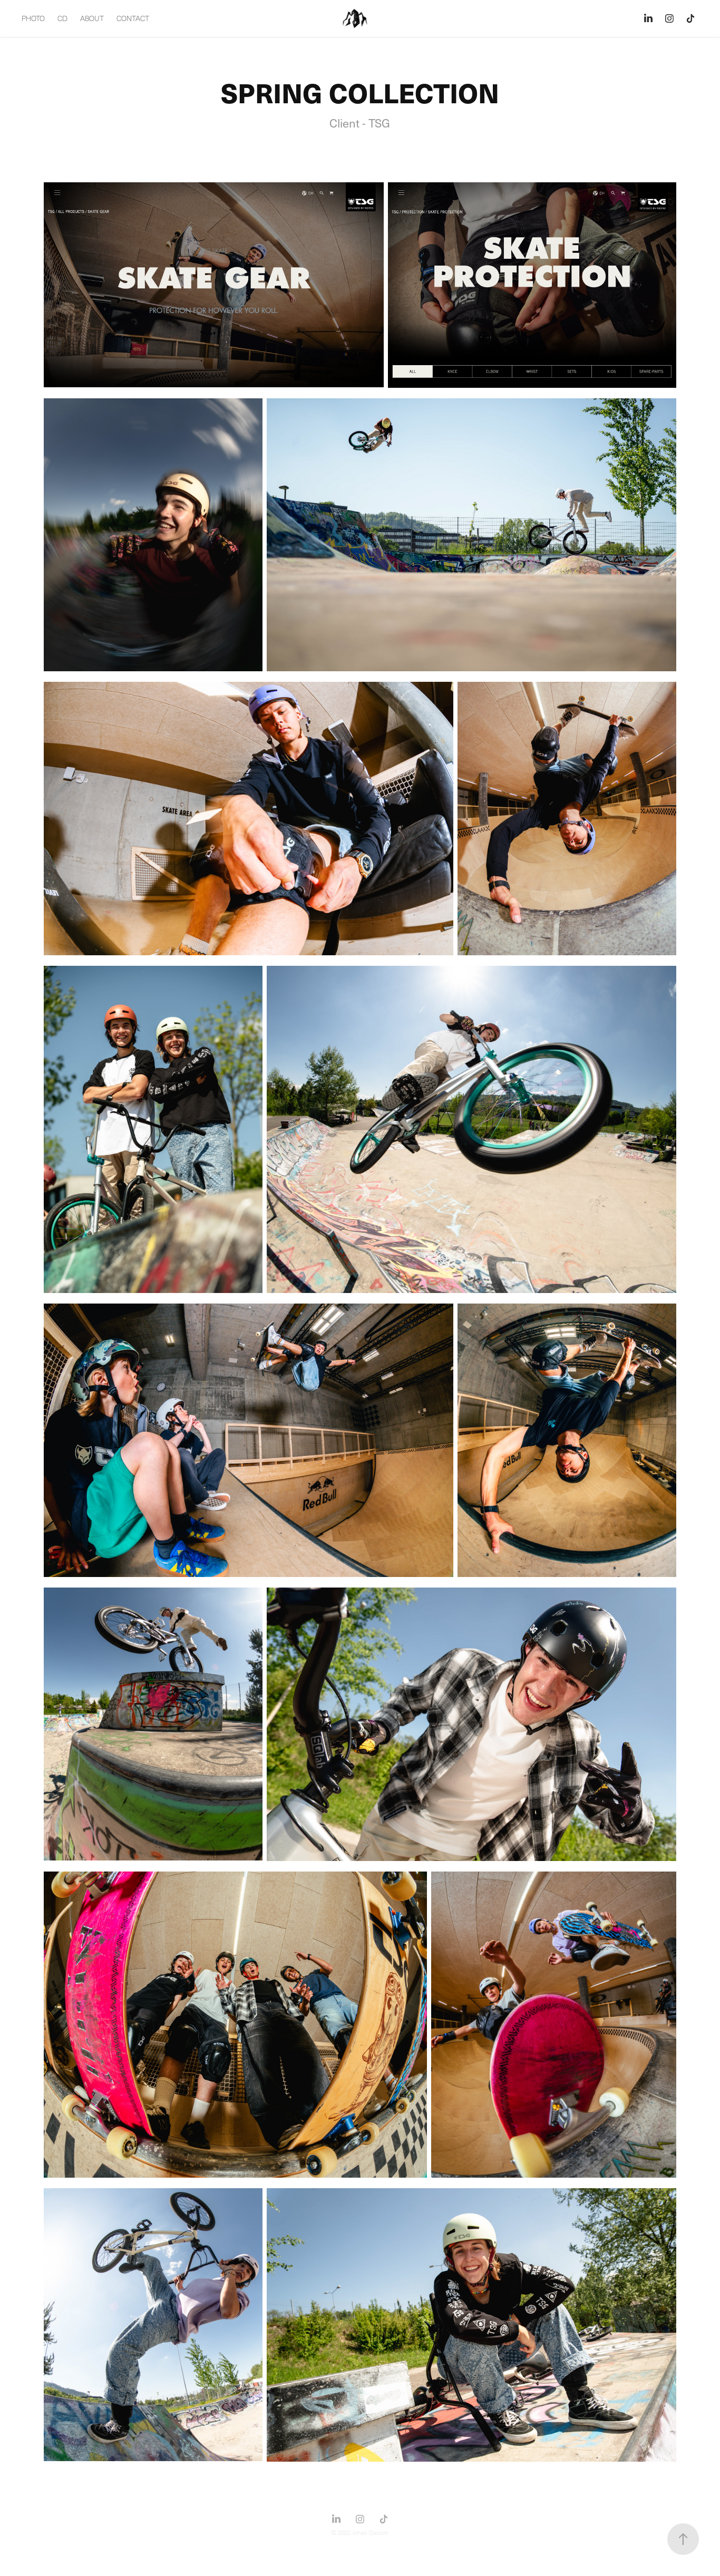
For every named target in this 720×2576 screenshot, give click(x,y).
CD (62, 18)
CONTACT (133, 18)
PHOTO (33, 18)
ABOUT (92, 18)
